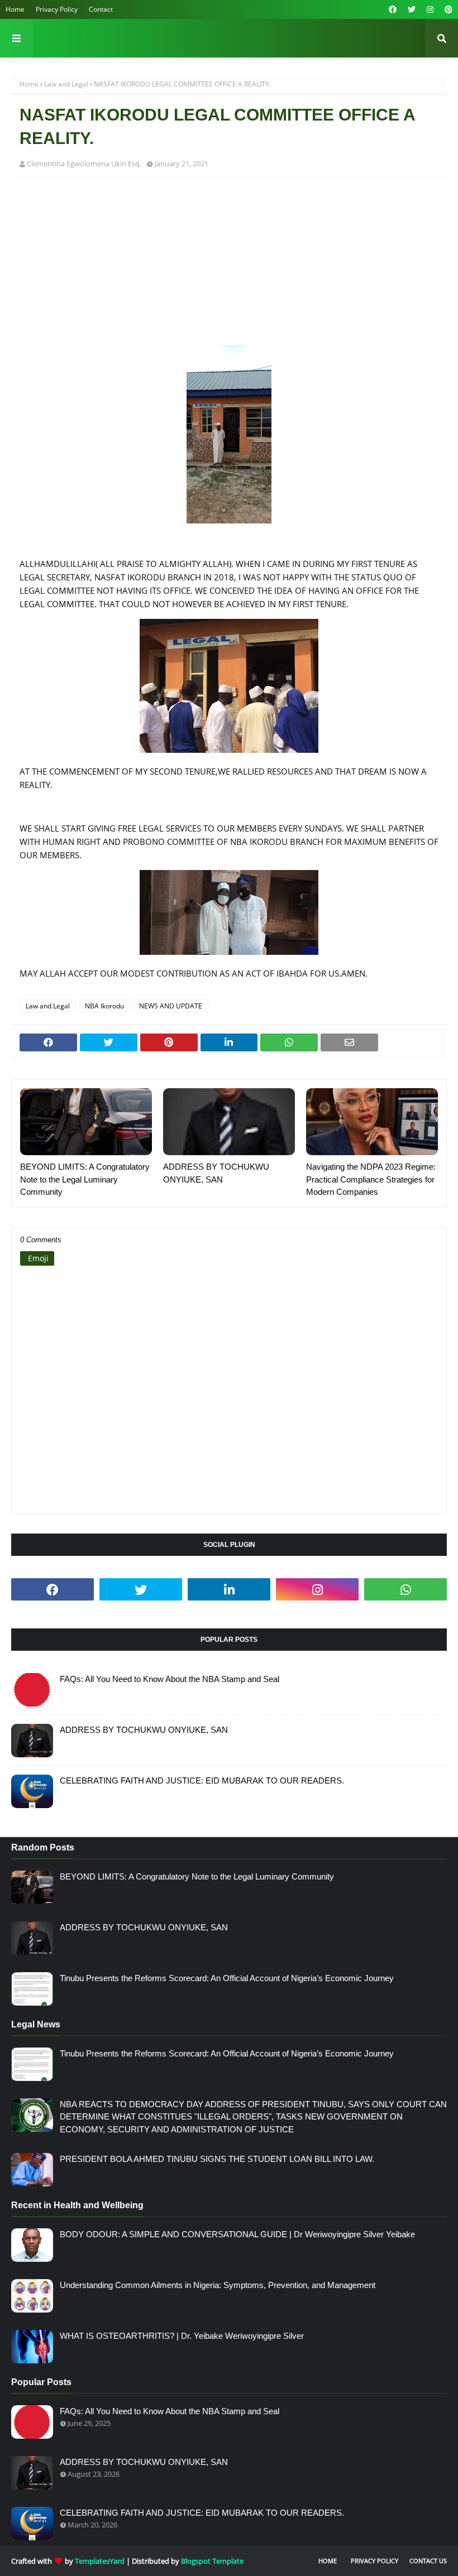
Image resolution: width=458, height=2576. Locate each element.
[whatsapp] (405, 1589)
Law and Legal (66, 84)
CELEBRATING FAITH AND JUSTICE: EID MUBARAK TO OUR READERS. (202, 1780)
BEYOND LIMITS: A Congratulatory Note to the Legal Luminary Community (85, 1179)
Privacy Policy (57, 9)
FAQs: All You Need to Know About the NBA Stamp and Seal (170, 1679)
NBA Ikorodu (104, 1006)
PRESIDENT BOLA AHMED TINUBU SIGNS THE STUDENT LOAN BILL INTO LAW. (217, 2159)
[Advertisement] (229, 267)
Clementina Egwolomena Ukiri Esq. (84, 164)
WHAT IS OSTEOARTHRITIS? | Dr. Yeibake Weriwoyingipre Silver (182, 2336)
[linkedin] (229, 1589)
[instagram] (430, 9)
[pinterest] (447, 9)
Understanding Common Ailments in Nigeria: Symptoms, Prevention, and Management (218, 2285)
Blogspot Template (212, 2561)
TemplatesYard (100, 2561)
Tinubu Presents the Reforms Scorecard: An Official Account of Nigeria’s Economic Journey (227, 1978)
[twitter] (412, 9)
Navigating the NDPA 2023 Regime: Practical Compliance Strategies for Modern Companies (371, 1179)
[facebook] (393, 9)
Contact (101, 9)
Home (15, 9)
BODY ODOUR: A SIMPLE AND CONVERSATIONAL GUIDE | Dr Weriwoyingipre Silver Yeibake (237, 2234)
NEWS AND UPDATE (171, 1006)
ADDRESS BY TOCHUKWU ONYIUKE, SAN (216, 1173)
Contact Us (428, 2561)
